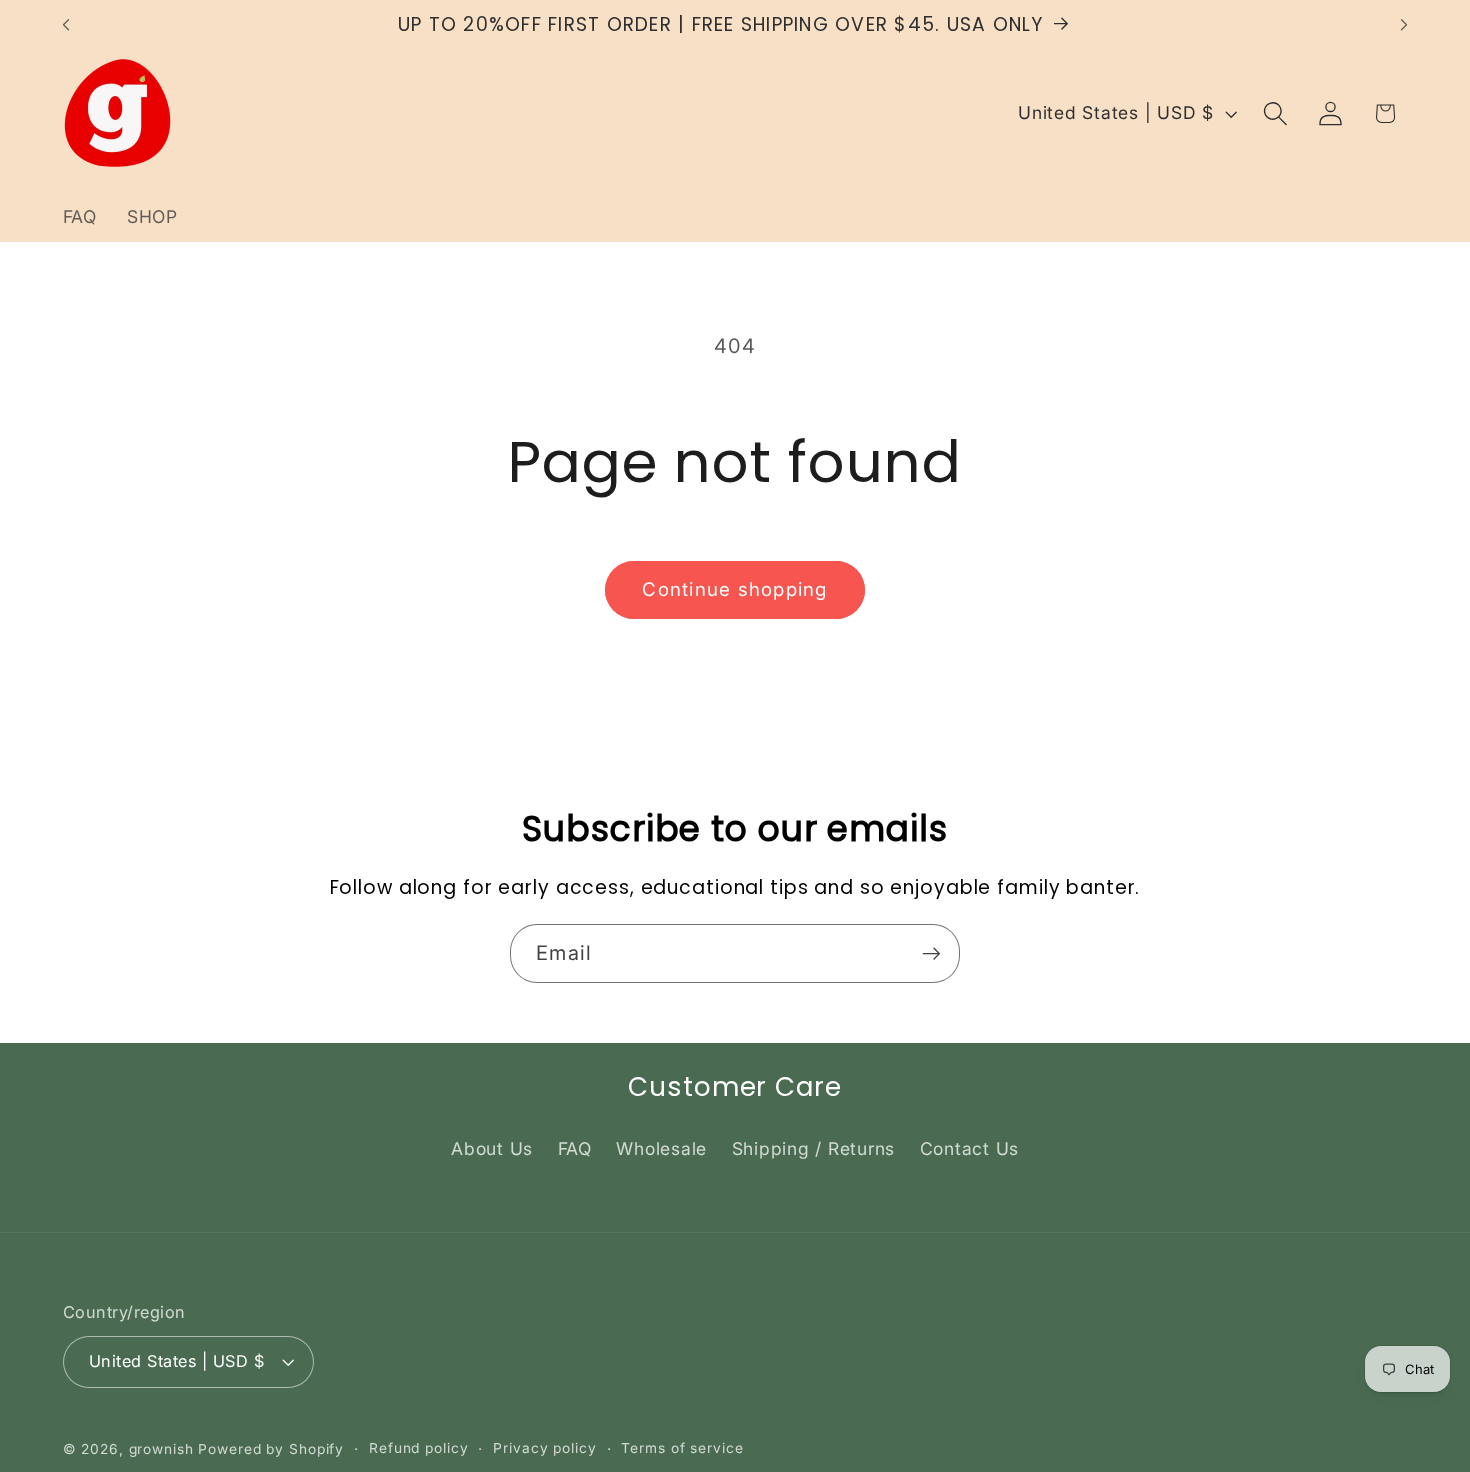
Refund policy (418, 1448)
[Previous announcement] (66, 25)
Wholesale (661, 1148)
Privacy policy (544, 1448)
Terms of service (682, 1448)
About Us (492, 1148)
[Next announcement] (1404, 25)
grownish (161, 1449)
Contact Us (970, 1148)
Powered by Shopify (271, 1449)
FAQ (575, 1148)
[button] (1275, 113)
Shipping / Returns (814, 1148)
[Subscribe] (931, 953)
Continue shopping (734, 589)
